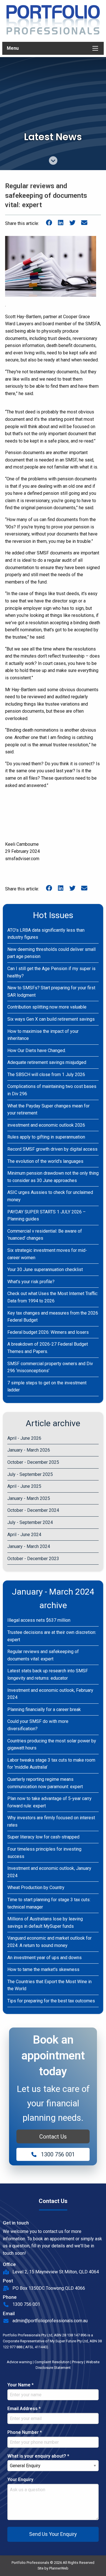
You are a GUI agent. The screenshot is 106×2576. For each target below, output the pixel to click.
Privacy (78, 2362)
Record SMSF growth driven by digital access (52, 1149)
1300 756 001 (58, 2154)
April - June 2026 (24, 1438)
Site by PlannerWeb (53, 2568)
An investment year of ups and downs (45, 1958)
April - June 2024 (24, 1535)
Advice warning (19, 2362)
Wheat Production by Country (36, 1887)
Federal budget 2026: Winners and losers (48, 1332)
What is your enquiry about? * (38, 2456)
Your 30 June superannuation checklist (45, 1269)
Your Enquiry (20, 2479)
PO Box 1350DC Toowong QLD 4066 (49, 2288)
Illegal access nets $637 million (39, 1620)
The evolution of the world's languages (45, 1161)
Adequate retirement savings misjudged (47, 1062)
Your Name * (20, 2385)
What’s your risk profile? (31, 1282)
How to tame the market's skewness (43, 1969)
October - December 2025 (33, 1462)
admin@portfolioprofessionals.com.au (50, 2321)
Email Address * (24, 2409)
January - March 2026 (29, 1450)
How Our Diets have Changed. (37, 1050)
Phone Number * (25, 2432)
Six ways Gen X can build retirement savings (51, 1019)
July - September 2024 (30, 1522)
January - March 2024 (29, 1546)
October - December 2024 (33, 1510)
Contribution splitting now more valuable (47, 1007)
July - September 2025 (30, 1474)
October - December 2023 (33, 1559)
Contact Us (53, 2137)
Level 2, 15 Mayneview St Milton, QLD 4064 (56, 2272)
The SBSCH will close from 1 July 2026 (46, 1075)
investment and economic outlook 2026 (46, 1125)
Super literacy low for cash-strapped (43, 1837)
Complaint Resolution (52, 2362)
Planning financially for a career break (44, 1709)
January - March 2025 (29, 1498)
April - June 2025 (24, 1486)
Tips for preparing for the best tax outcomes (51, 2001)
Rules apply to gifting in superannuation (46, 1137)
